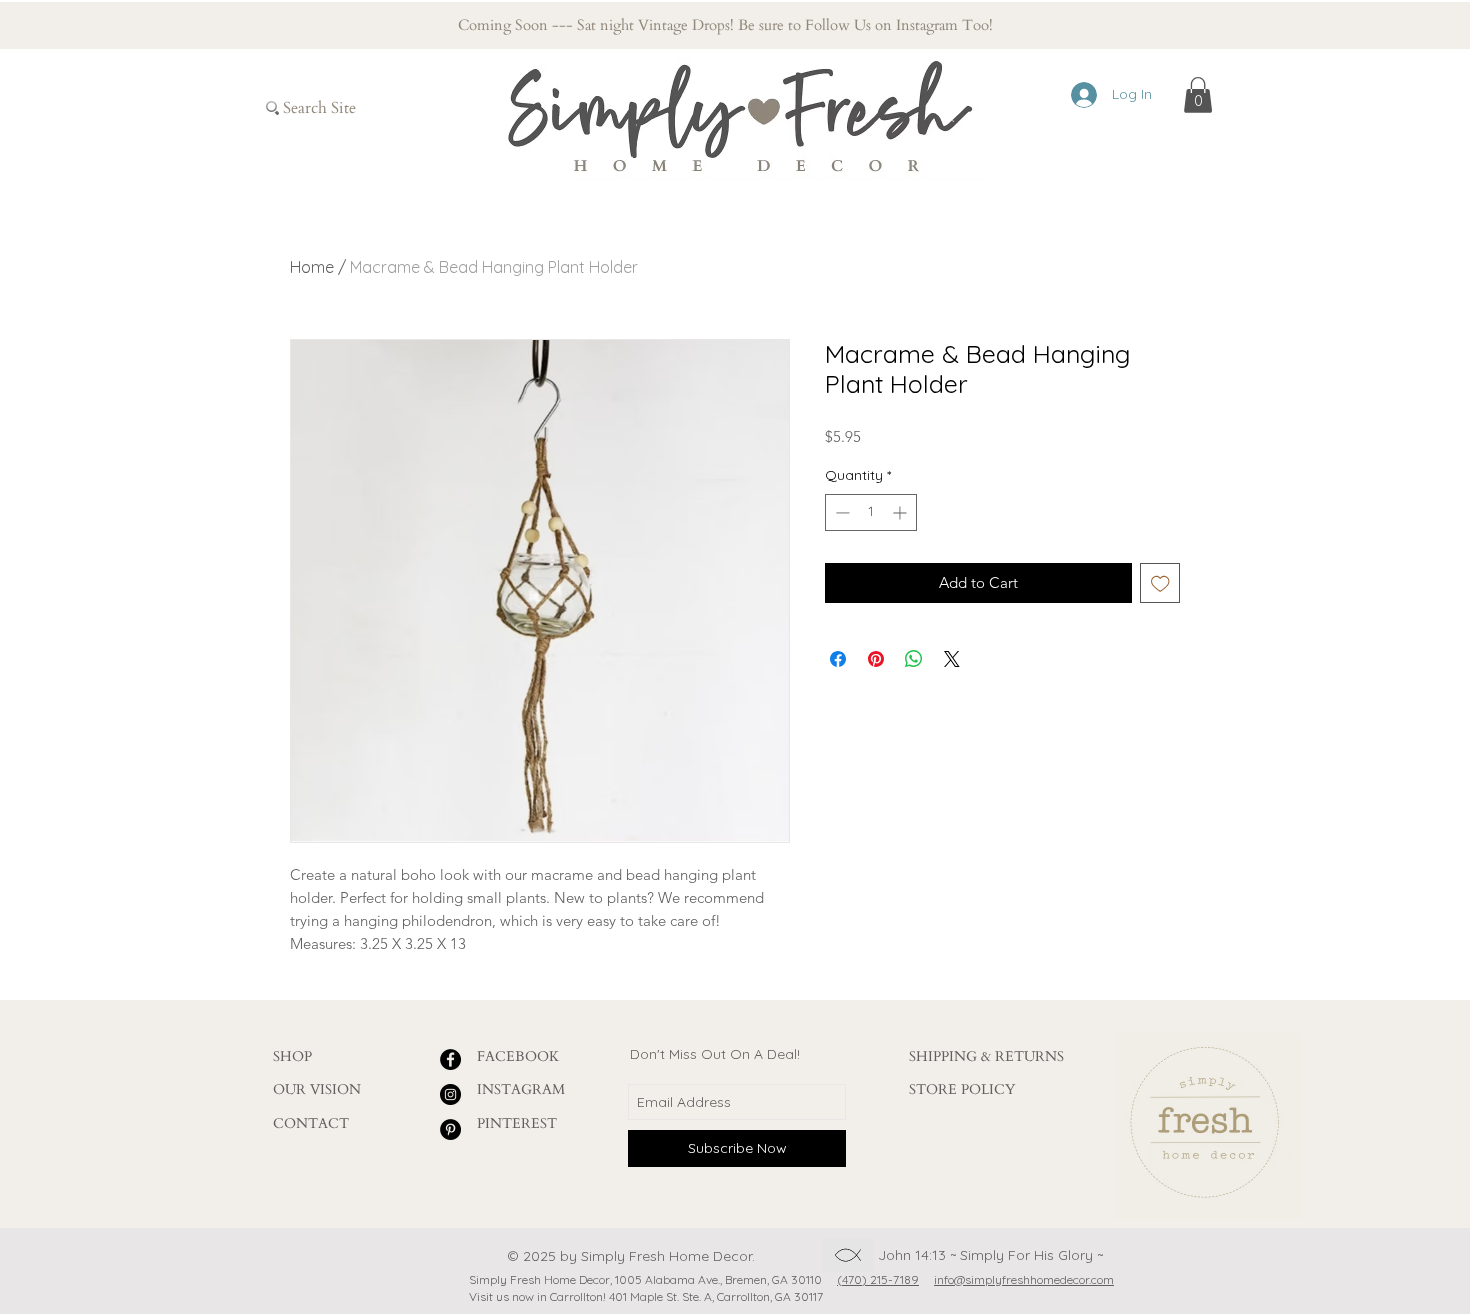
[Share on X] (952, 659)
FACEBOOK (518, 1056)
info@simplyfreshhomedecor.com (1024, 1279)
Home (312, 267)
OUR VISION (317, 1089)
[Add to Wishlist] (1160, 583)
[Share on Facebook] (838, 659)
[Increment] (901, 512)
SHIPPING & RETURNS (986, 1056)
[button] (1198, 95)
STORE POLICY (962, 1089)
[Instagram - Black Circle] (450, 1094)
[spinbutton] (871, 512)
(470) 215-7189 (878, 1279)
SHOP (292, 1056)
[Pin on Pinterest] (876, 659)
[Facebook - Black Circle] (450, 1059)
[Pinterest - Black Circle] (450, 1129)
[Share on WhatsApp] (914, 659)
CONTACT (311, 1123)
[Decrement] (840, 512)
